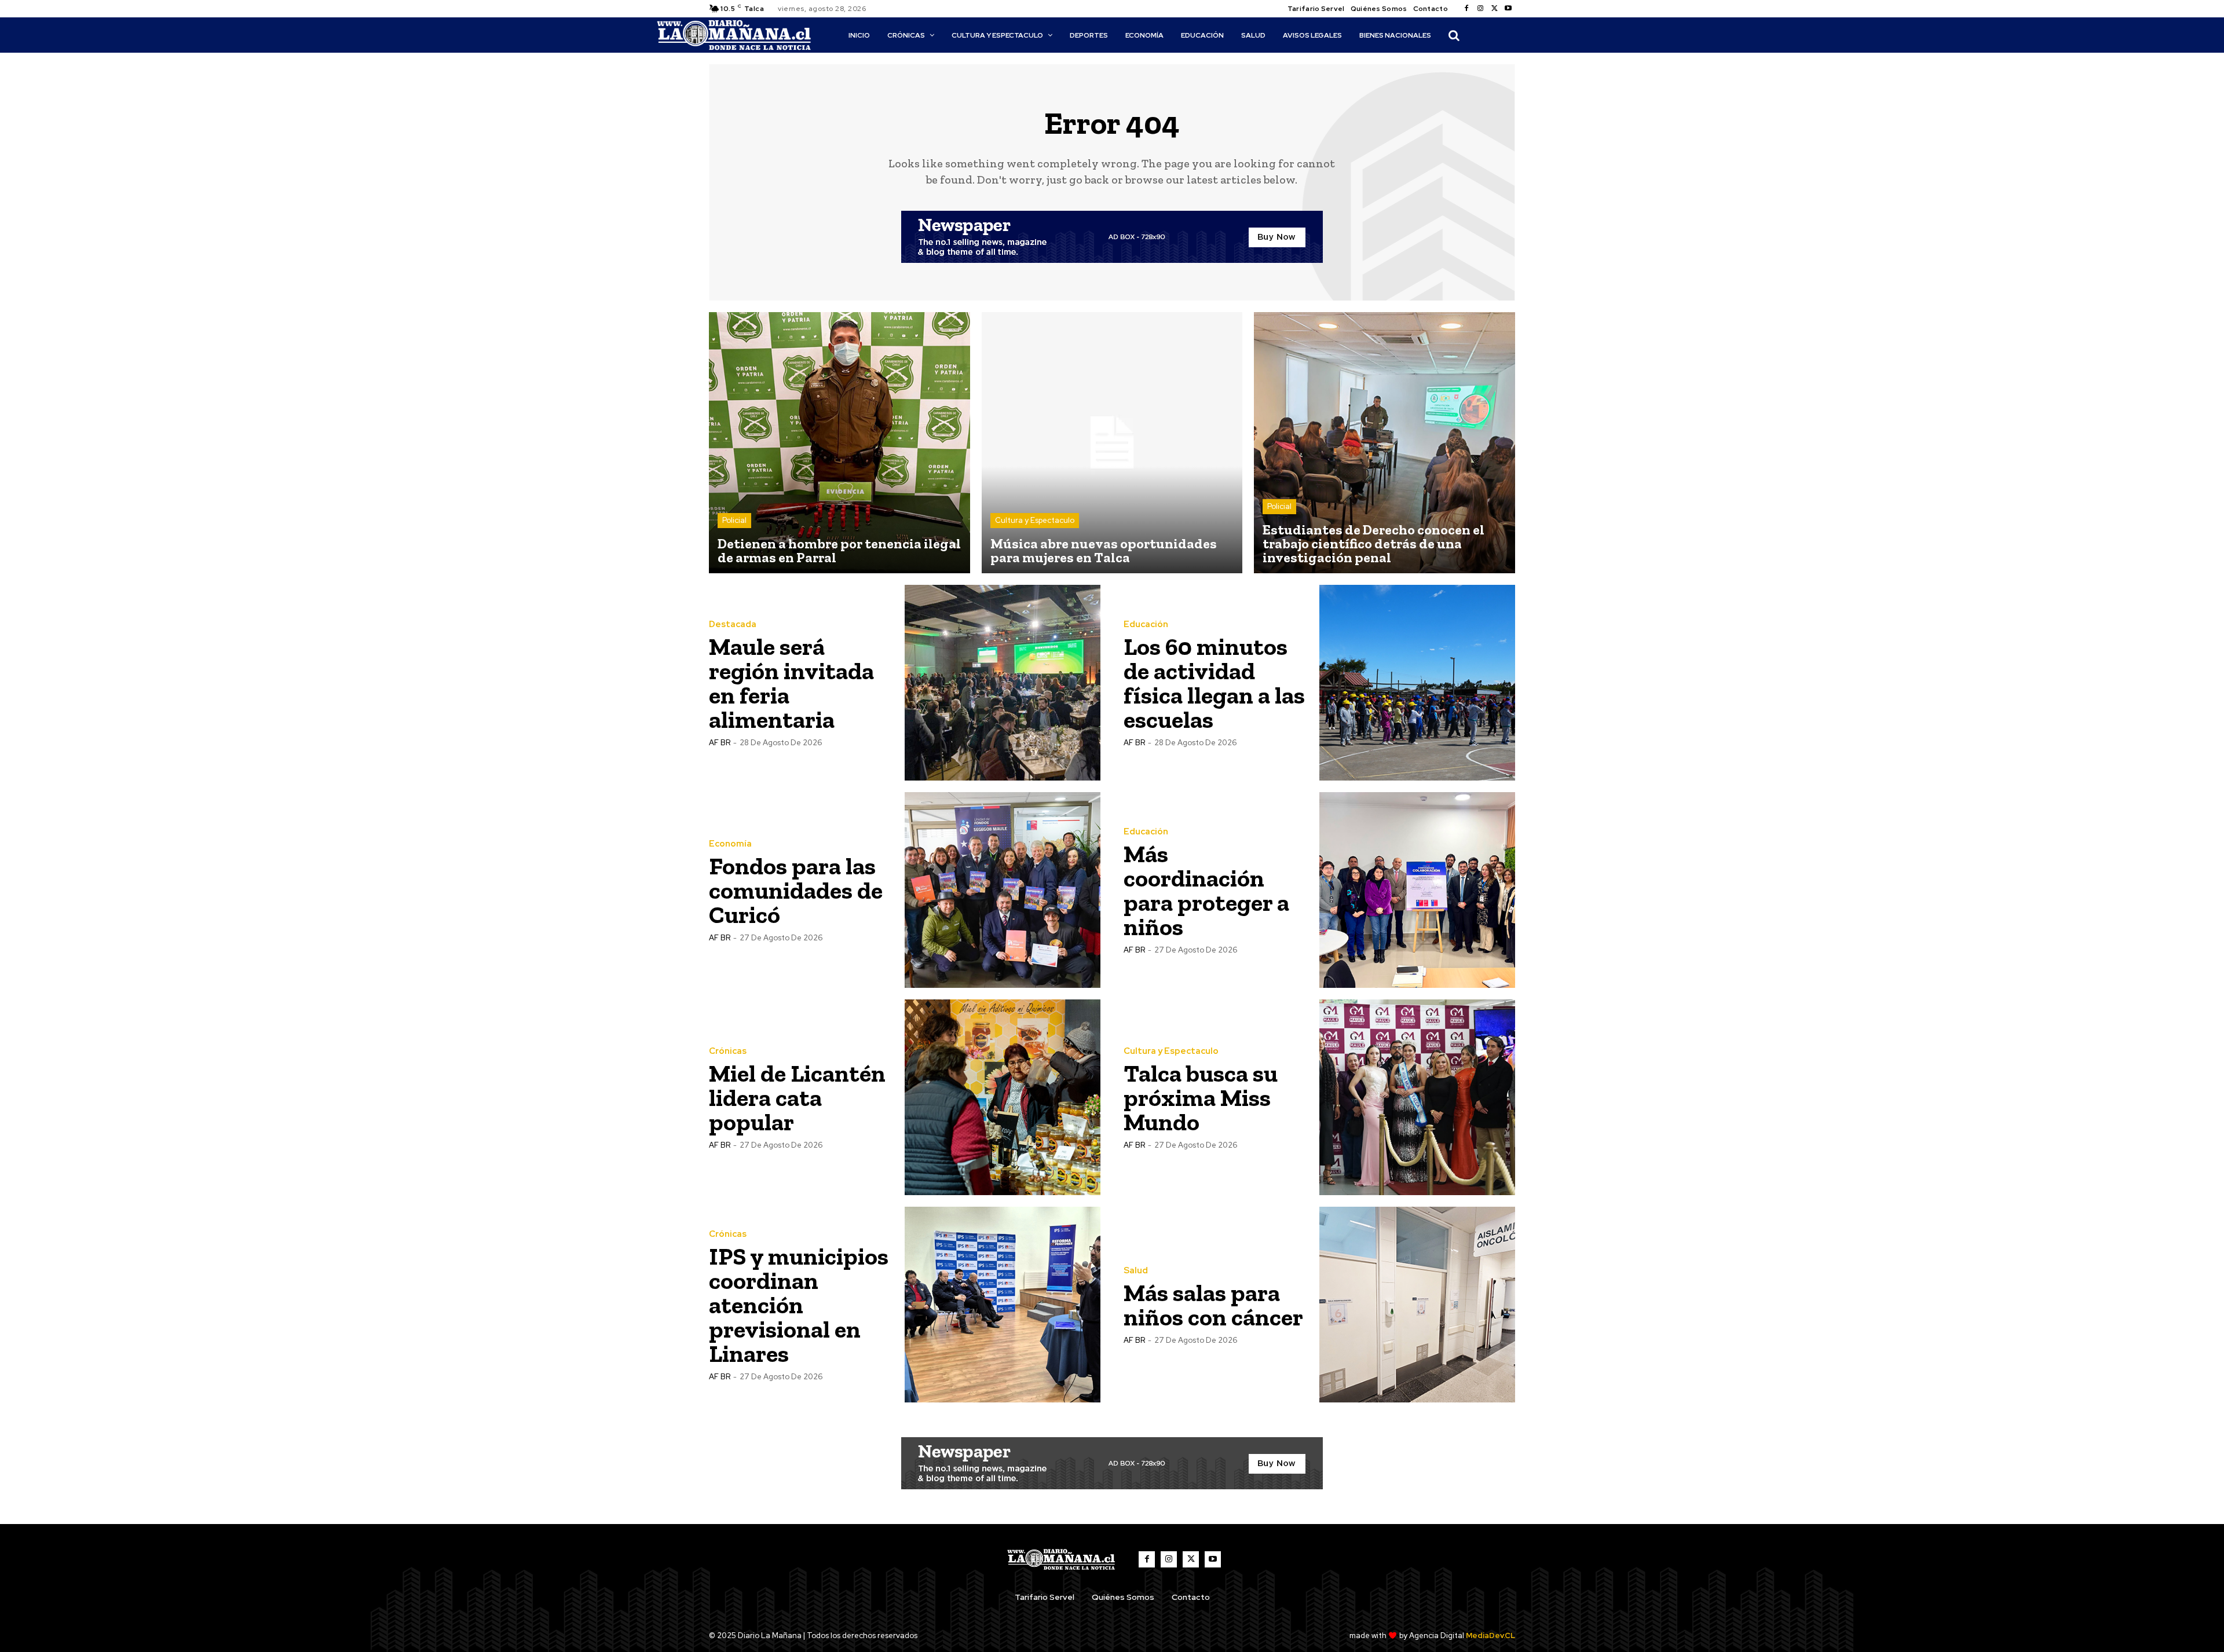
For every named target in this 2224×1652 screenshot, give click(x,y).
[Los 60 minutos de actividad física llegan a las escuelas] (1417, 683)
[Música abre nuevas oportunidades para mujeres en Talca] (1112, 443)
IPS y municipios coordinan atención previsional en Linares (799, 1305)
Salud (1136, 1271)
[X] (1494, 9)
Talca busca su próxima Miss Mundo (1201, 1098)
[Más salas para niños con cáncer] (1417, 1305)
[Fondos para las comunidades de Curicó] (1003, 890)
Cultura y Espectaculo (1035, 520)
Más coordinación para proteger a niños (1206, 890)
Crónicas (728, 1051)
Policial (734, 520)
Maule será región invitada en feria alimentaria (791, 683)
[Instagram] (1480, 9)
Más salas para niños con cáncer (1213, 1305)
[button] (1454, 35)
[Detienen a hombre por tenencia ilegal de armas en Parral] (840, 443)
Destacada (733, 624)
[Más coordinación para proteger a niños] (1417, 890)
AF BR (720, 743)
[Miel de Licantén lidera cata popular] (1003, 1097)
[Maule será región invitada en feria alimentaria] (1003, 683)
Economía (730, 844)
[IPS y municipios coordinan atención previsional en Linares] (1003, 1305)
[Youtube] (1508, 9)
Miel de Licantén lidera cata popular (797, 1098)
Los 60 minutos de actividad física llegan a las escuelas (1214, 683)
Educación (1146, 624)
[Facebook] (1466, 9)
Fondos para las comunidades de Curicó (796, 890)
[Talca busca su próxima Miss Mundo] (1417, 1097)
